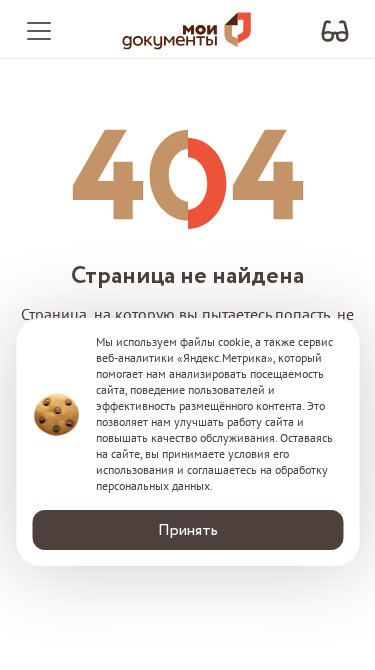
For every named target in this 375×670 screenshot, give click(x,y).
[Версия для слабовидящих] (335, 31)
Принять (188, 530)
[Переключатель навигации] (39, 31)
